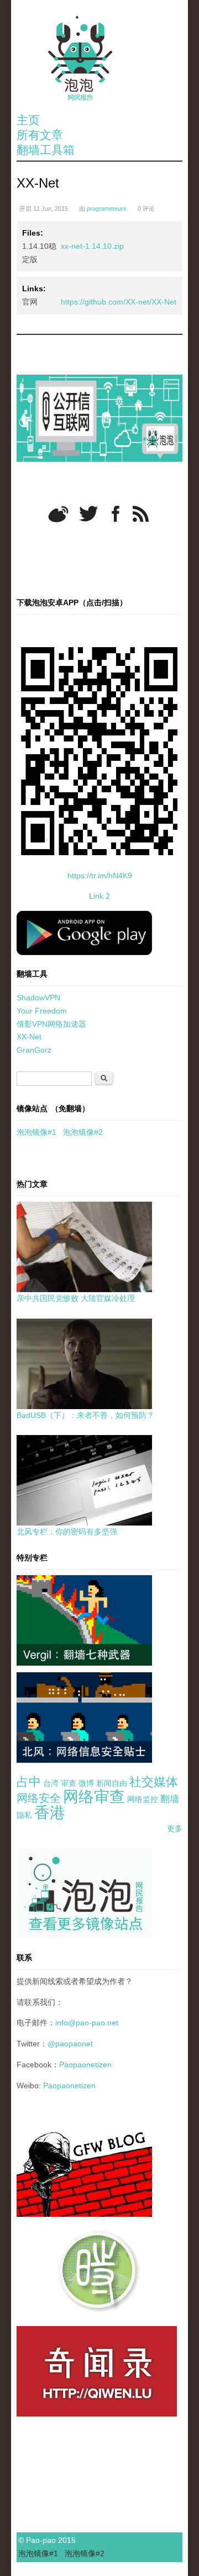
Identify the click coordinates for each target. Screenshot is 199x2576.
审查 (69, 1783)
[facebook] (116, 514)
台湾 (51, 1783)
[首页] (99, 58)
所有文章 (40, 135)
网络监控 (143, 1799)
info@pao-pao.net (87, 2023)
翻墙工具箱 (46, 150)
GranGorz (34, 1050)
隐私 (24, 1815)
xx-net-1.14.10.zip (92, 246)
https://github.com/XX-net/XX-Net (119, 302)
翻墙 (170, 1799)
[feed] (141, 514)
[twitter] (88, 514)
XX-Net (29, 1037)
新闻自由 (112, 1783)
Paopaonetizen (85, 2065)
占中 (29, 1782)
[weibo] (58, 514)
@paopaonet (70, 2044)
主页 (28, 120)
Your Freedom (42, 1011)
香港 (50, 1813)
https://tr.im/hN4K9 (100, 876)
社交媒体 (154, 1782)
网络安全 (39, 1798)
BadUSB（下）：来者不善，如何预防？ (85, 1415)
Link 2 (99, 896)
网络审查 (94, 1797)
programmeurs (107, 209)
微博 (86, 1783)
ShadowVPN (38, 998)
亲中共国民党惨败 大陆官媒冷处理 (76, 1298)
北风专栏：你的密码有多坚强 (67, 1532)
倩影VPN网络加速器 (51, 1024)
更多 (175, 1828)
